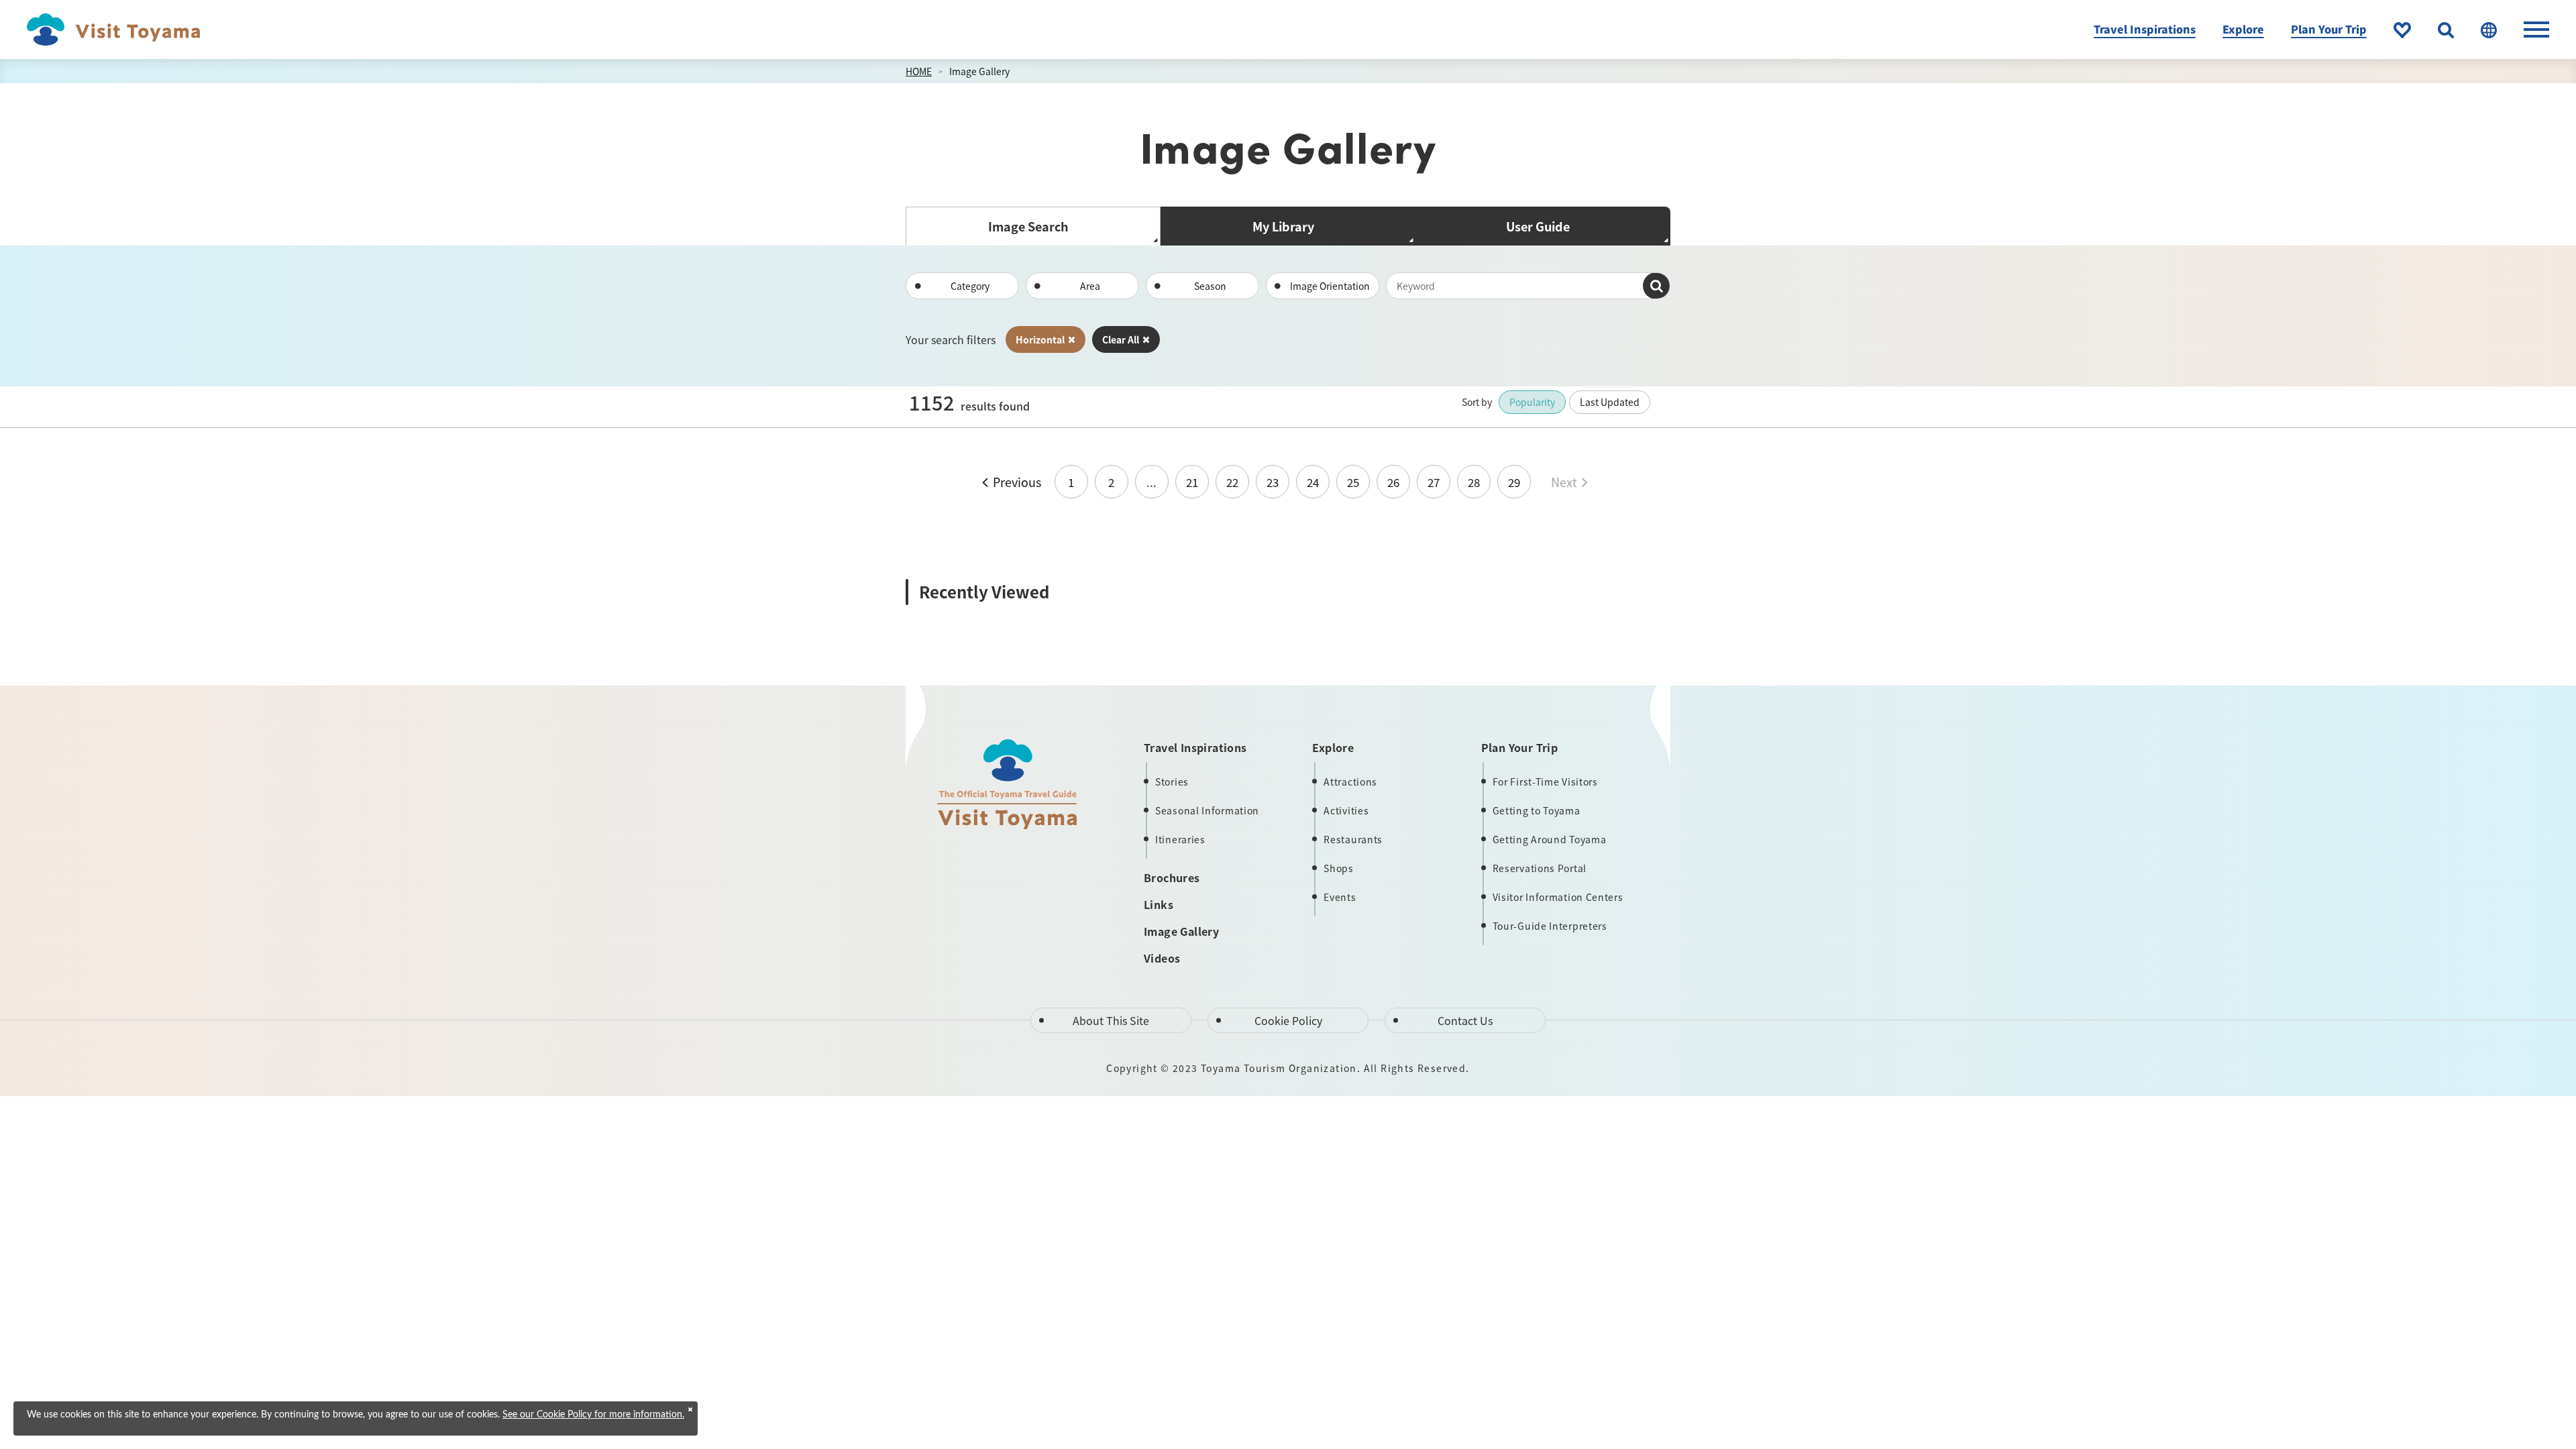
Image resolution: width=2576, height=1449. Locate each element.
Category (970, 286)
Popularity (1532, 402)
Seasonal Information (1207, 810)
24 (1313, 482)
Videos (1162, 958)
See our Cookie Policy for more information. (593, 1415)
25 (1353, 482)
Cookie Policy (1288, 1020)
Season (1210, 286)
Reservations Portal (1540, 868)
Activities (1346, 810)
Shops (1339, 868)
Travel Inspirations (2145, 29)
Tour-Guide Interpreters (1550, 926)
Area (1090, 286)
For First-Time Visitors (1545, 782)
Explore (2243, 29)
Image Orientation (1330, 286)
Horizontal (1040, 339)
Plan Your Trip (2329, 29)
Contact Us (1465, 1020)
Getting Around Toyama (1550, 839)
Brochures (1172, 877)
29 (1514, 482)
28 (1474, 482)
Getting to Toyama (1537, 810)
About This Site (1111, 1020)
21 (1192, 482)
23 (1273, 482)
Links (1159, 904)
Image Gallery (979, 71)
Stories (1172, 782)
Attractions (1350, 782)
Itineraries (1180, 839)
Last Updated (1610, 402)
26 (1393, 482)
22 (1232, 482)
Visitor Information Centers (1558, 897)
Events (1340, 897)
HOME (919, 71)
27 (1434, 482)
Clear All (1121, 339)
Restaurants (1353, 839)
